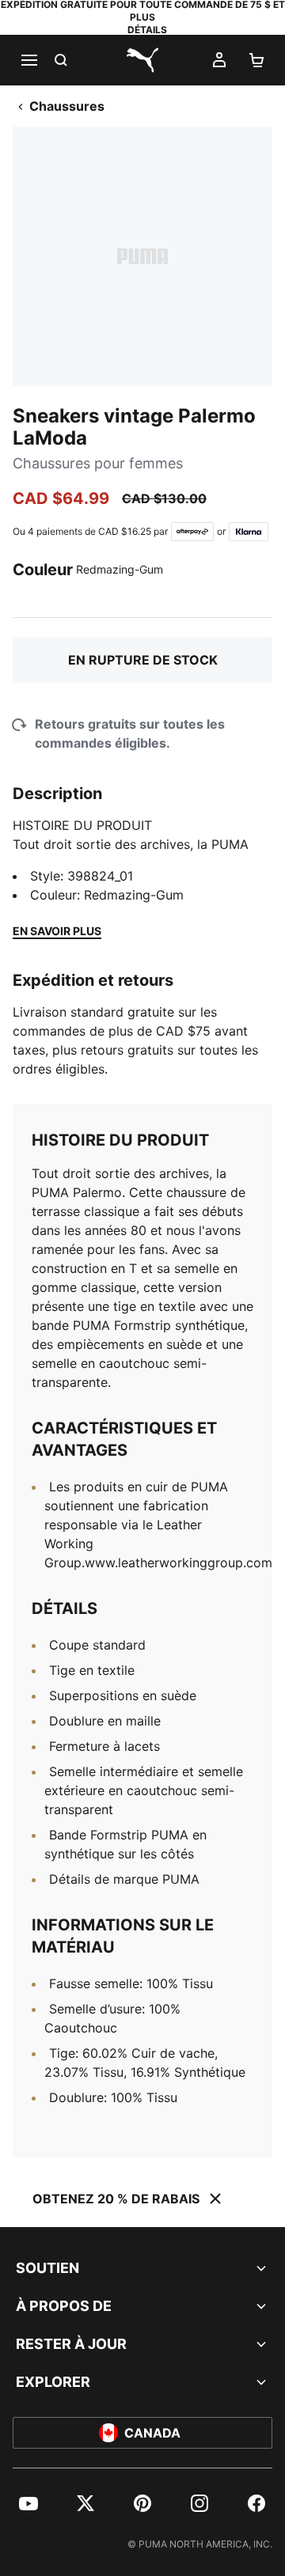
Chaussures (67, 106)
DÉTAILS (147, 30)
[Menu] (28, 60)
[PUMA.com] (142, 60)
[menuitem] (28, 2503)
